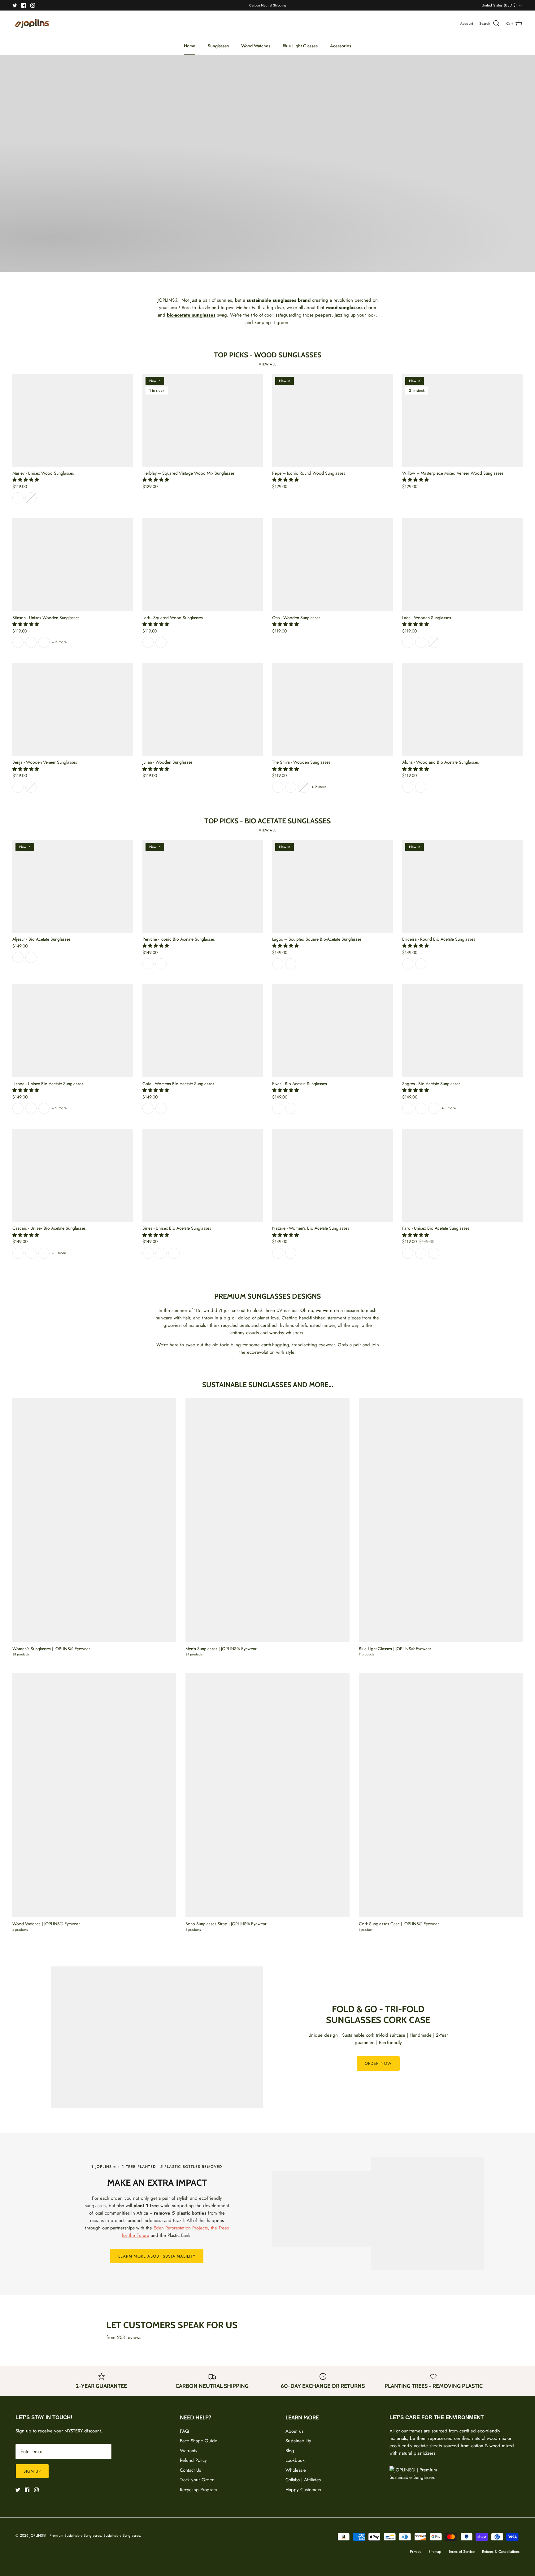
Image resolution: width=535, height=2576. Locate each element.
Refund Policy (193, 2460)
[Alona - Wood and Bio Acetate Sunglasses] (463, 709)
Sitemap (435, 2552)
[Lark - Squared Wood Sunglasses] (203, 565)
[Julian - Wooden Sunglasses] (203, 709)
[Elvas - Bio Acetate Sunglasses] (333, 1031)
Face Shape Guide (199, 2441)
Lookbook (295, 2460)
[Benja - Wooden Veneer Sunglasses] (73, 709)
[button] (26, 480)
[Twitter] (15, 5)
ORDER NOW (378, 2063)
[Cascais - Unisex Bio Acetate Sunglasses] (73, 1175)
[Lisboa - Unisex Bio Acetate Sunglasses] (73, 1031)
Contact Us (190, 2470)
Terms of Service (462, 2552)
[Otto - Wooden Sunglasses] (333, 565)
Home (190, 46)
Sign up (32, 2471)
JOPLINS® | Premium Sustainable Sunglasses (65, 2535)
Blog (290, 2451)
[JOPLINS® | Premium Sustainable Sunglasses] (32, 24)
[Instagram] (33, 5)
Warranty (189, 2451)
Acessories (341, 46)
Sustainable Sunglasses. (122, 2535)
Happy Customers (303, 2490)
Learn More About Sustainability (157, 2256)
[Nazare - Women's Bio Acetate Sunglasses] (333, 1175)
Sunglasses (218, 46)
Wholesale (296, 2470)
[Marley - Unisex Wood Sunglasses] (73, 420)
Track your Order (197, 2480)
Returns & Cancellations (501, 2552)
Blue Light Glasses (300, 46)
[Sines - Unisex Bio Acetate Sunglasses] (203, 1175)
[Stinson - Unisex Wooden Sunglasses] (73, 565)
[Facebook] (24, 5)
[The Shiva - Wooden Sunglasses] (333, 709)
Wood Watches (256, 46)
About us (294, 2431)
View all (267, 364)
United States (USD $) (499, 5)
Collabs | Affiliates (303, 2480)
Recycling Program (198, 2490)
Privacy (415, 2552)
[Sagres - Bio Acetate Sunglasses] (463, 1031)
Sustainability (298, 2441)
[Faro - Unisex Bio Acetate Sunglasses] (463, 1175)
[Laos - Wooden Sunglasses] (463, 565)
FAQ (184, 2431)
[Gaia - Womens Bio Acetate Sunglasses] (203, 1031)
